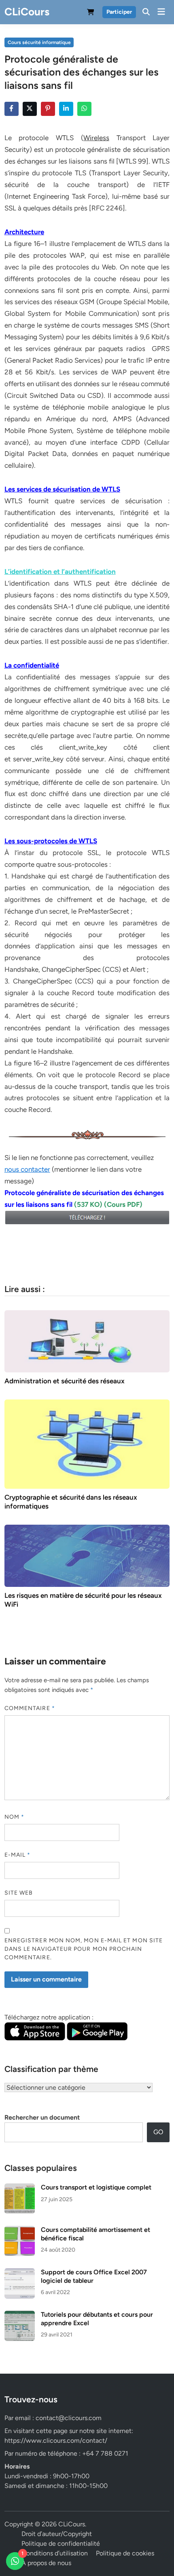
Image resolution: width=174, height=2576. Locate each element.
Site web (19, 1893)
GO (158, 2132)
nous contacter (27, 1169)
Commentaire (30, 1708)
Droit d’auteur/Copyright (57, 2534)
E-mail (18, 1855)
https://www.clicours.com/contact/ (56, 2440)
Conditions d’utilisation (55, 2553)
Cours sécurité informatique (39, 42)
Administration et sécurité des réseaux (65, 1381)
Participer (119, 12)
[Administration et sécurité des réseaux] (87, 1341)
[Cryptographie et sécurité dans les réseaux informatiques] (87, 1443)
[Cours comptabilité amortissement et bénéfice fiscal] (20, 2230)
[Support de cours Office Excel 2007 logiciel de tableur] (20, 2273)
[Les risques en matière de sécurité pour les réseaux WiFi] (87, 1555)
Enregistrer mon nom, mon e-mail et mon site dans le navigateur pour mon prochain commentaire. (84, 1949)
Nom (14, 1817)
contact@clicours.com (69, 2418)
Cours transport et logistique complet (96, 2187)
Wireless (96, 138)
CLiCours (27, 12)
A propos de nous (46, 2563)
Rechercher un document (42, 2117)
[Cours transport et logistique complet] (20, 2188)
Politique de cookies (125, 2553)
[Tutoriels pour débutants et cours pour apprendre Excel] (20, 2315)
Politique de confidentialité (61, 2543)
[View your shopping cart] (91, 14)
